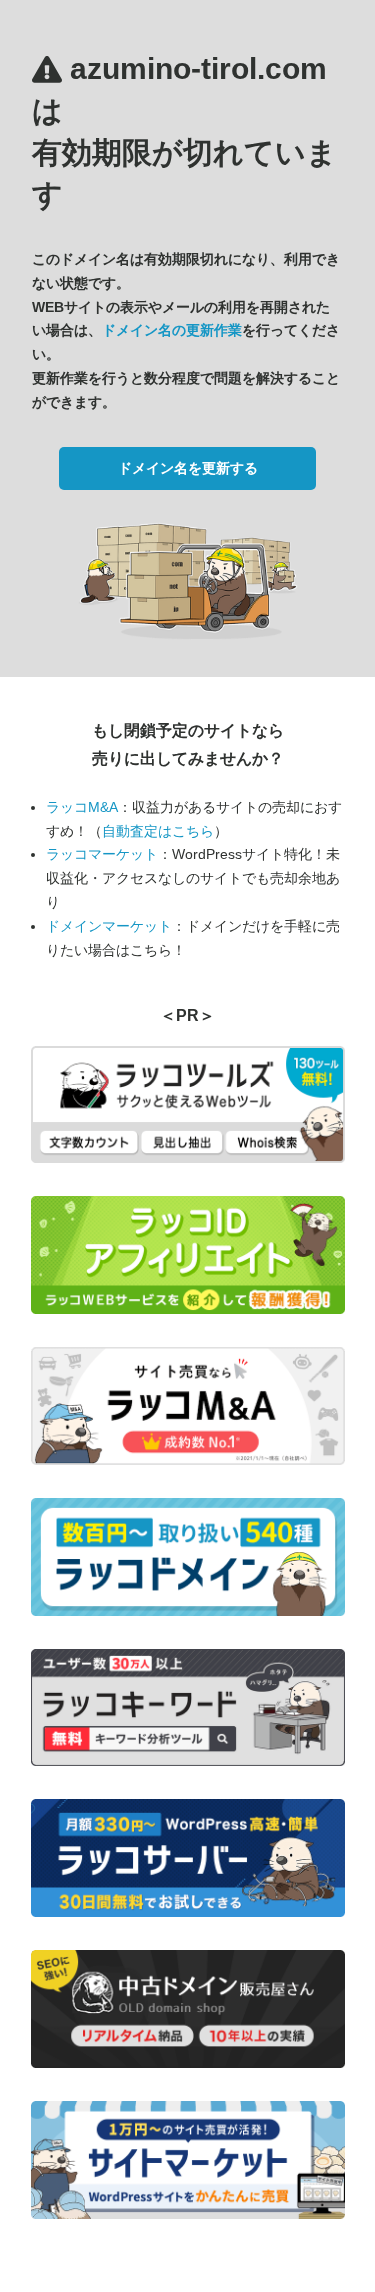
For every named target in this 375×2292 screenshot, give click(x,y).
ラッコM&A (82, 807)
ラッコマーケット (102, 854)
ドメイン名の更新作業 (172, 330)
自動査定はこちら (158, 831)
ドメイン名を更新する (188, 468)
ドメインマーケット (109, 926)
